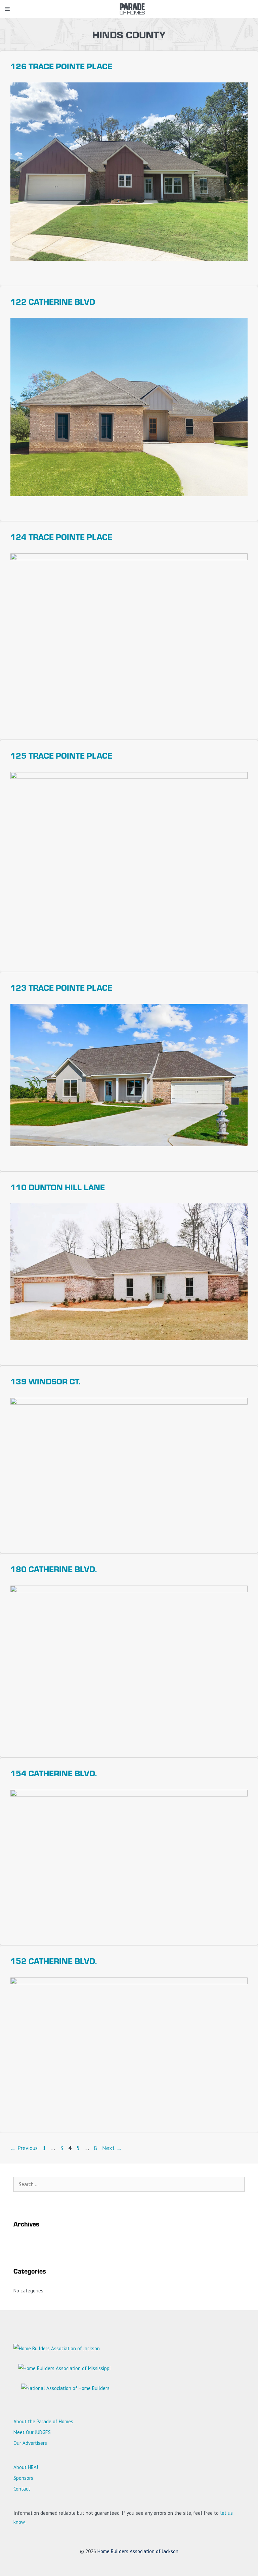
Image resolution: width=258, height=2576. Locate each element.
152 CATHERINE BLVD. (54, 1961)
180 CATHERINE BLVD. (54, 1569)
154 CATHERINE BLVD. (54, 1773)
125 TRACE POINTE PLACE (61, 755)
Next (112, 2148)
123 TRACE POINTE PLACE (61, 987)
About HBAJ (26, 2467)
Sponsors (23, 2478)
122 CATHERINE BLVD (53, 301)
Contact (22, 2489)
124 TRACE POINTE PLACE (61, 537)
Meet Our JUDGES (32, 2432)
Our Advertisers (30, 2443)
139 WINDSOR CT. (45, 1381)
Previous (24, 2148)
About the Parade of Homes (43, 2421)
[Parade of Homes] (132, 9)
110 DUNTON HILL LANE (58, 1187)
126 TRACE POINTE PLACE (61, 66)
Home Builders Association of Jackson (138, 2551)
